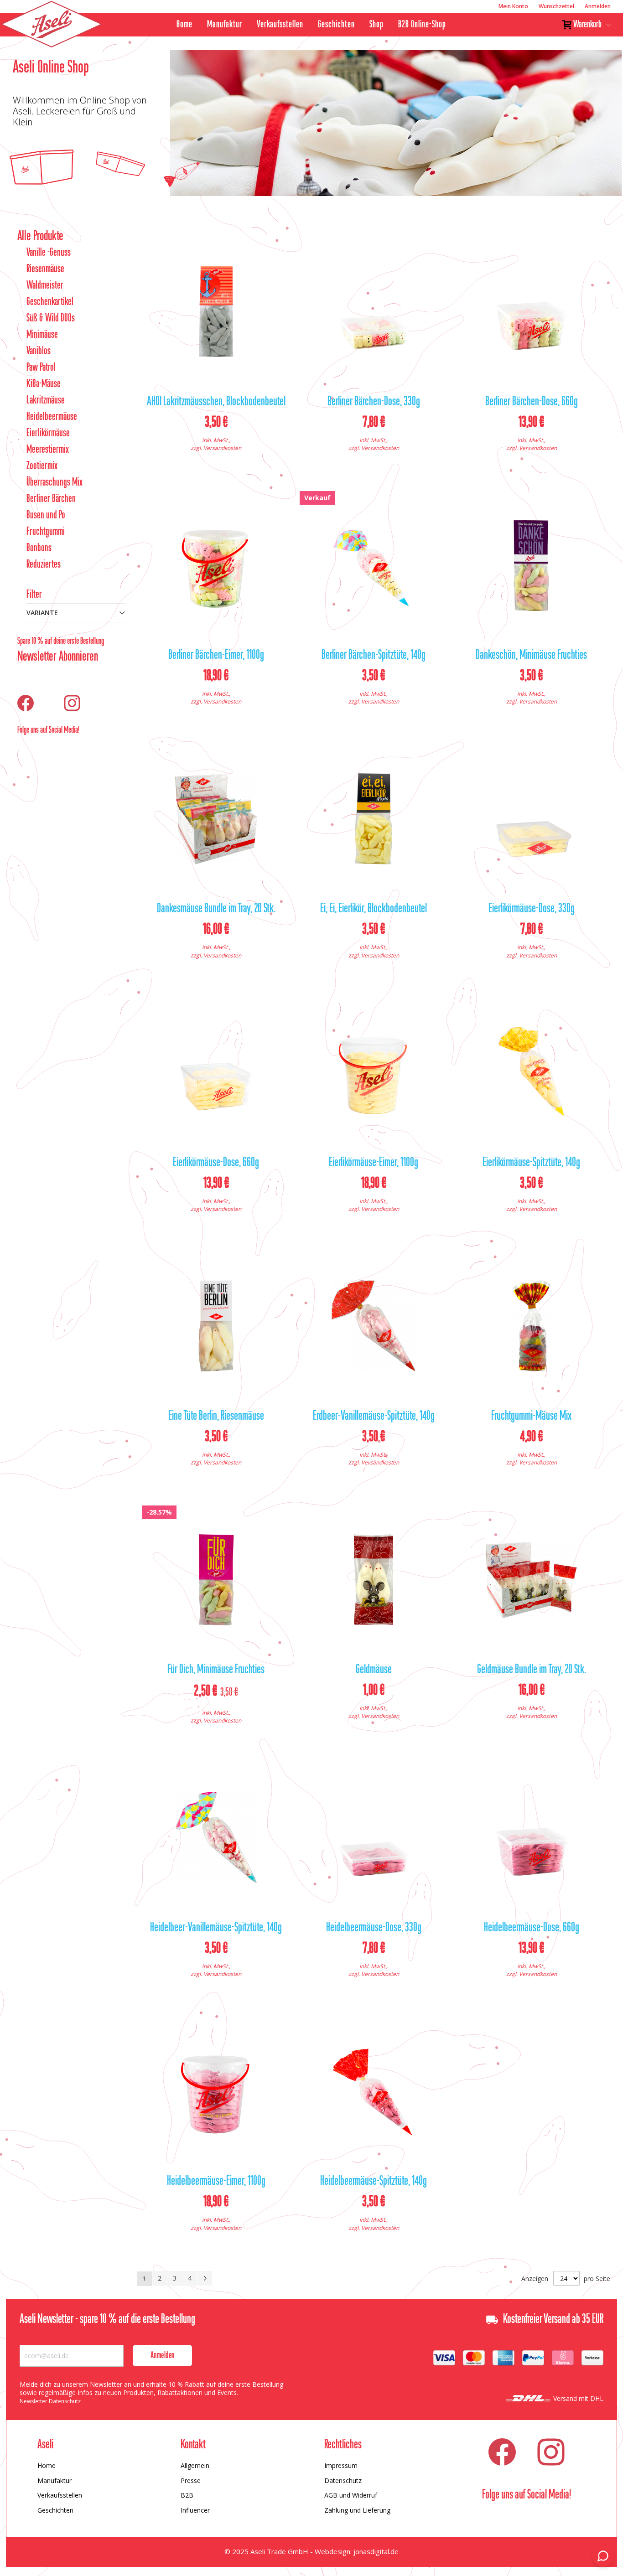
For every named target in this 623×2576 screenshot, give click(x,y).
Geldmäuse (374, 1670)
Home (184, 25)
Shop (376, 25)
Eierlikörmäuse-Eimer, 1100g (374, 1163)
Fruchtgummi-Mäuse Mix (531, 1417)
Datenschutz (343, 2480)
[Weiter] (205, 2278)
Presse (191, 2480)
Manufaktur (225, 25)
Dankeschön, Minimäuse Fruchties (531, 656)
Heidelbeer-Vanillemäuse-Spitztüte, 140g (216, 1928)
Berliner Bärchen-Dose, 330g (374, 402)
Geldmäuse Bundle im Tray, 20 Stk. (532, 1670)
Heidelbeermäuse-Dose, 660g (532, 1928)
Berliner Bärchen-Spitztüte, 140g (374, 656)
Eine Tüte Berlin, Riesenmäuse (216, 1417)
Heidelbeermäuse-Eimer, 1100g (216, 2182)
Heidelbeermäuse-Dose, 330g (374, 1928)
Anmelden (598, 6)
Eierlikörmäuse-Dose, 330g (532, 909)
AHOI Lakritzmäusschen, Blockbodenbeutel (216, 402)
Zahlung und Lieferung (357, 2510)
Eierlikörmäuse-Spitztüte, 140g (531, 1163)
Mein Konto (513, 6)
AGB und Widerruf (351, 2495)
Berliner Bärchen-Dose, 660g (532, 402)
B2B (187, 2495)
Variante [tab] (42, 613)
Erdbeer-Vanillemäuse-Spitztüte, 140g (374, 1417)
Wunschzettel (556, 6)
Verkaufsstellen (280, 25)
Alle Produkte (40, 237)
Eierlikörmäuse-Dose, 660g (216, 1163)
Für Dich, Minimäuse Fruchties (216, 1670)
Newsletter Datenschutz (50, 2401)
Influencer (195, 2510)
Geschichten (336, 25)
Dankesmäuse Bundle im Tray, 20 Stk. (216, 909)
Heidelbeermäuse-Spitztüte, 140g (374, 2182)
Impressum (341, 2465)
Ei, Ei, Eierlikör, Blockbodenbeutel (374, 909)
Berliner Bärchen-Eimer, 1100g (216, 656)
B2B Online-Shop (422, 25)
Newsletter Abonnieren (58, 657)
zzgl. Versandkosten (216, 448)
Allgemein (195, 2465)
